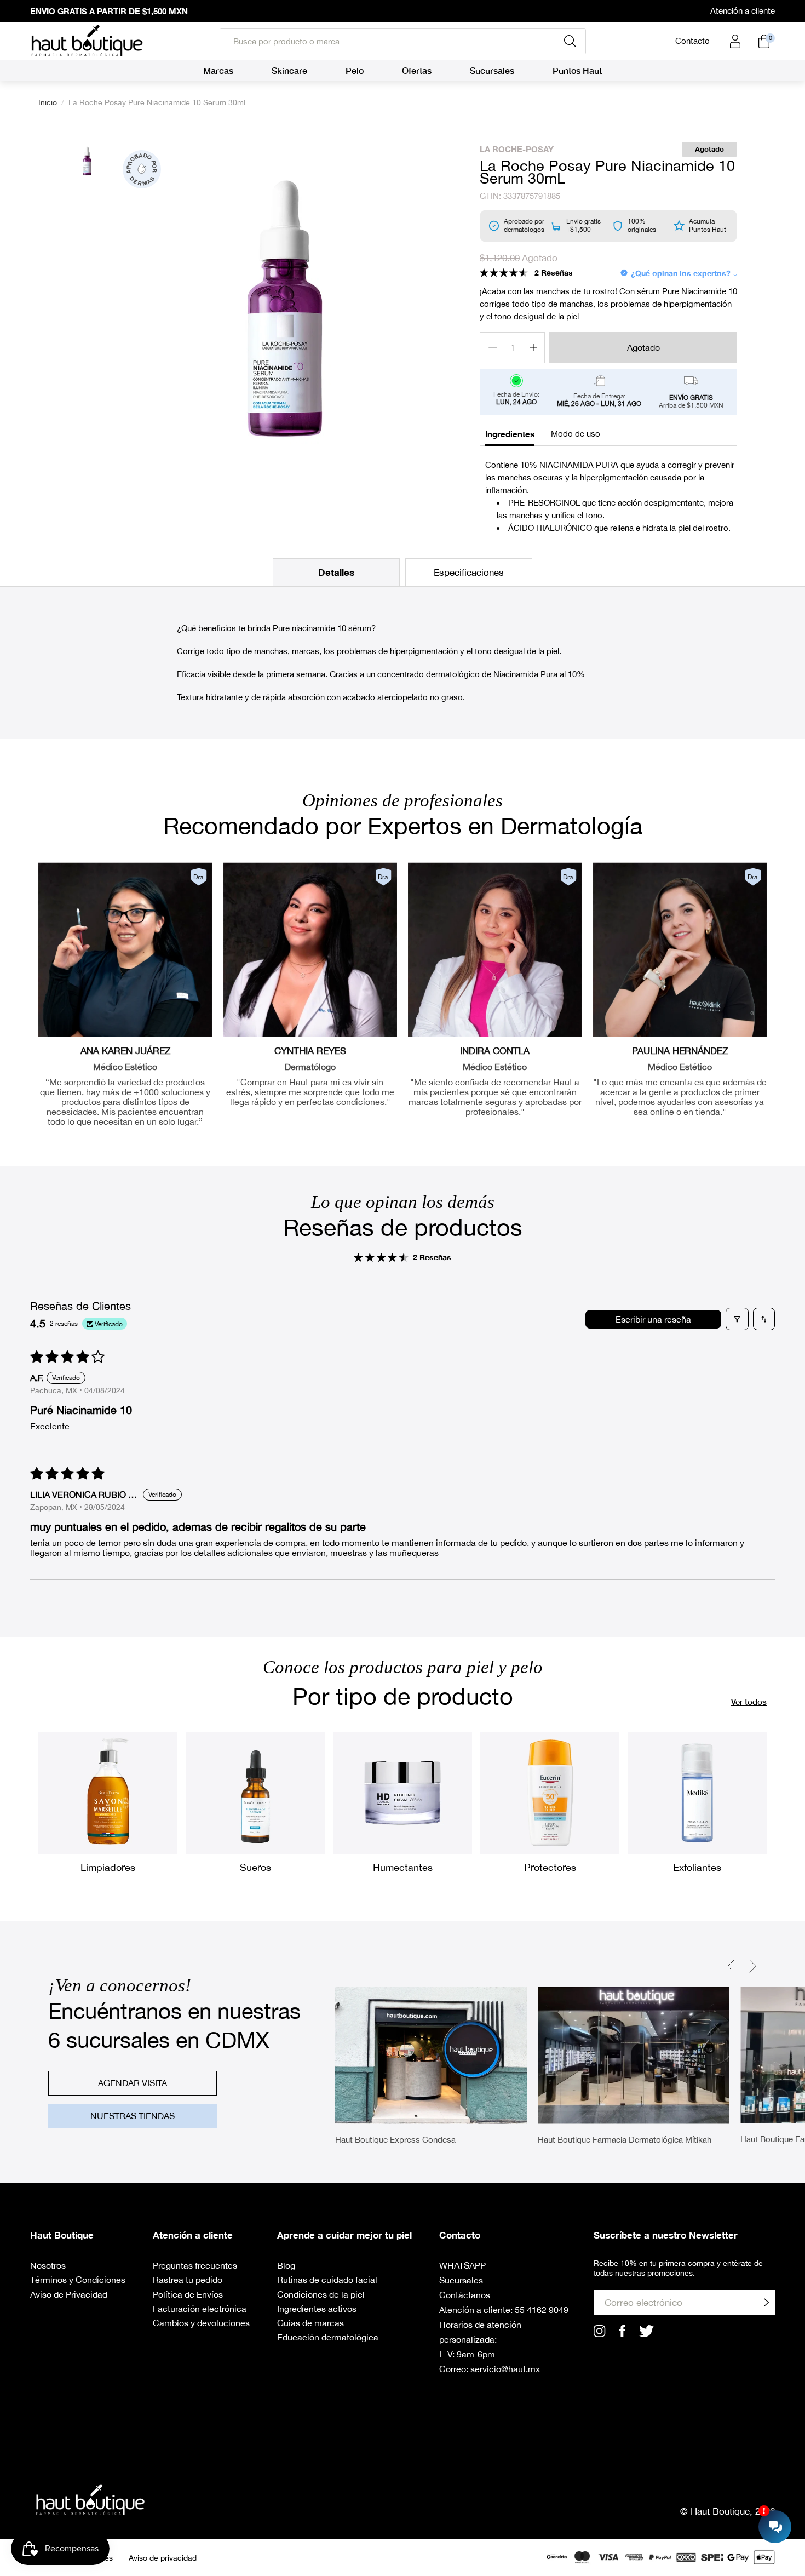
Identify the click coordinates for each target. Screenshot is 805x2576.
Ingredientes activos (317, 2309)
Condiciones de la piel (321, 2294)
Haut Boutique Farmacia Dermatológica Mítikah (625, 2140)
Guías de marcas (311, 2323)
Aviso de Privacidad (69, 2294)
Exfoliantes (697, 1867)
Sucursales (461, 2280)
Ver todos (749, 1702)
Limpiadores (108, 1867)
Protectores (550, 1867)
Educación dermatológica (328, 2337)
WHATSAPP (462, 2265)
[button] (504, 273)
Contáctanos (465, 2295)
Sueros (255, 1867)
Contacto (692, 41)
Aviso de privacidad (163, 2558)
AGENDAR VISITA (133, 2083)
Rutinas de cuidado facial (327, 2280)
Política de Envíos (188, 2294)
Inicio (48, 102)
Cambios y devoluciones (201, 2323)
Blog (286, 2265)
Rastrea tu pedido (188, 2280)
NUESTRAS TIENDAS (133, 2116)
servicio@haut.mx (505, 2369)
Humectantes (403, 1867)
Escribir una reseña (653, 1319)
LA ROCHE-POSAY (517, 149)
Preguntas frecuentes (195, 2265)
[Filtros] (737, 1319)
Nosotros (48, 2265)
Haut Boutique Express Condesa (395, 2140)
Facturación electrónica (200, 2309)
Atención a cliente (743, 11)
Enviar (766, 2302)
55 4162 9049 (542, 2310)
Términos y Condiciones (78, 2280)
